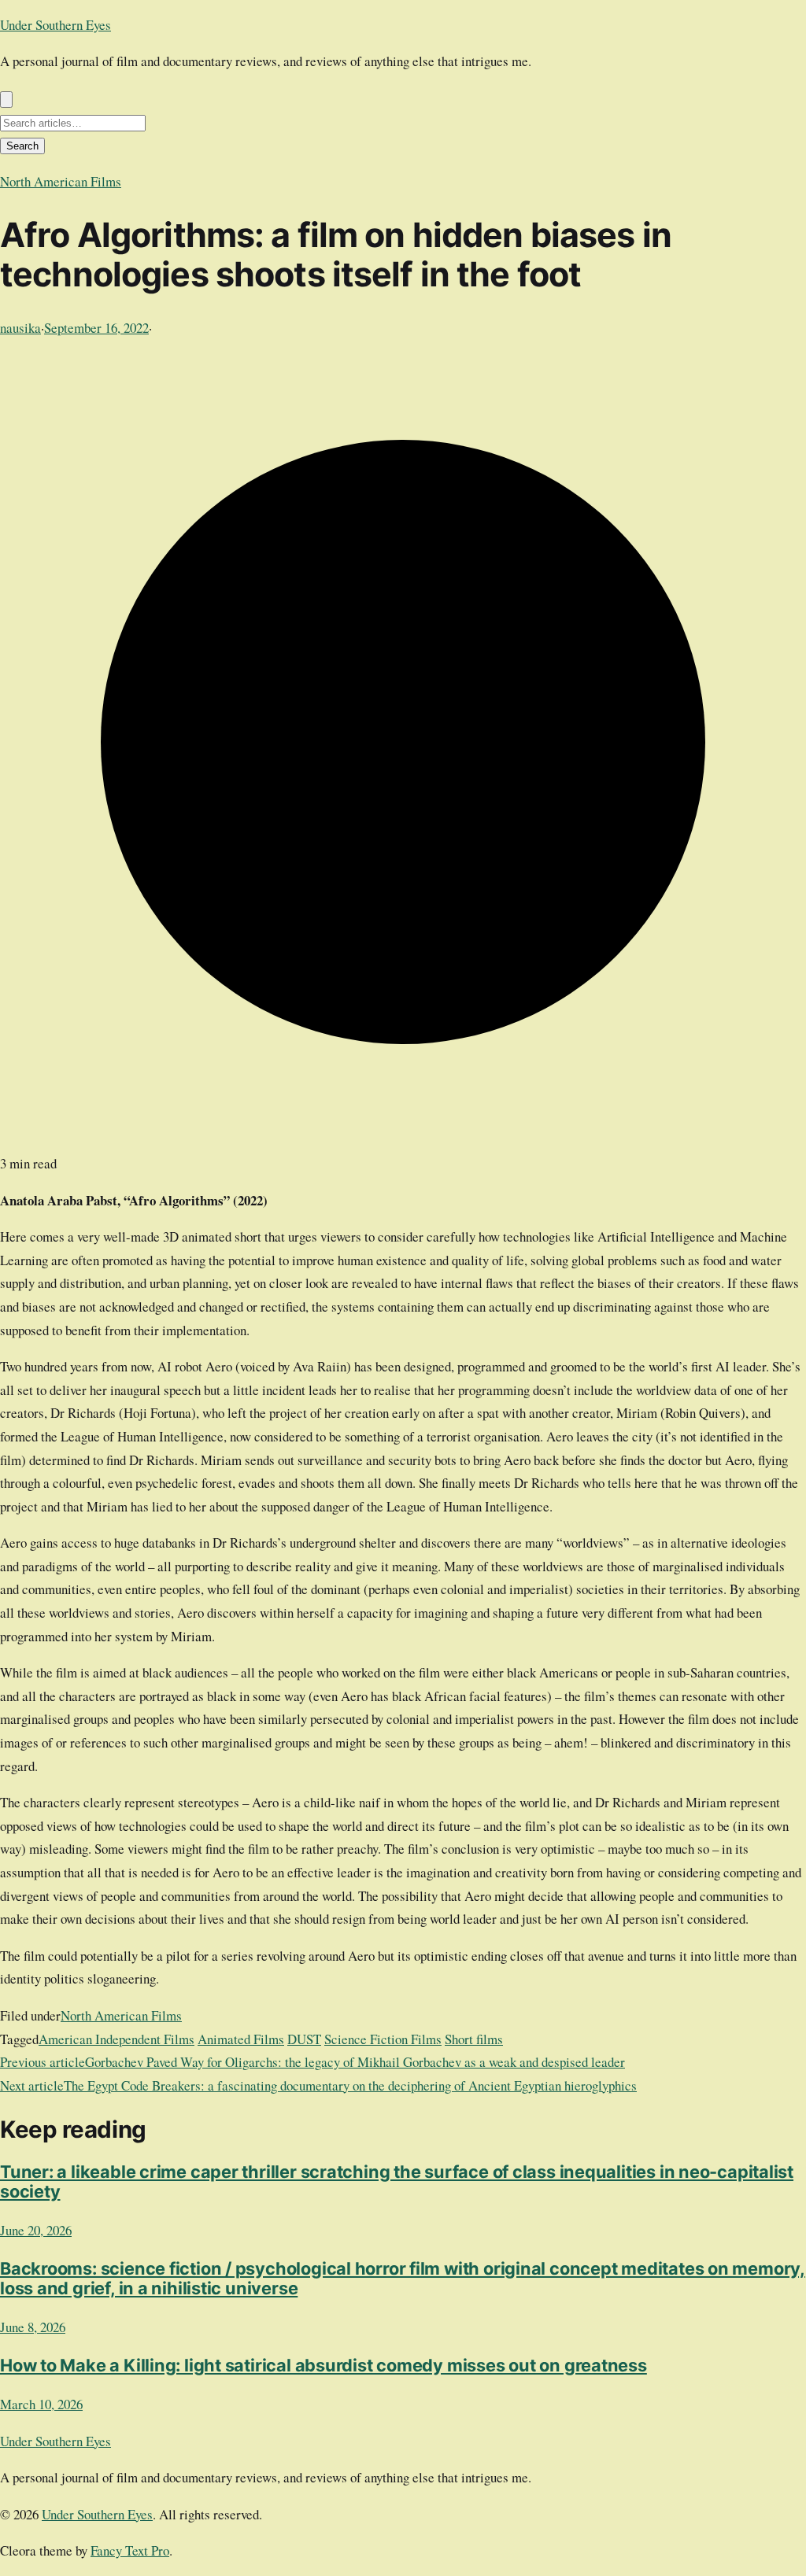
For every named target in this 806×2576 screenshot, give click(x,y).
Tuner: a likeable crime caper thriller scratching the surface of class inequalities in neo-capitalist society (397, 2181)
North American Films (61, 181)
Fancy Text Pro (130, 2550)
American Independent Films (116, 2039)
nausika (20, 328)
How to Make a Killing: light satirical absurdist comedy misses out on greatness (324, 2365)
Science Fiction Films (383, 2039)
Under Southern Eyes (55, 25)
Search (22, 146)
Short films (474, 2039)
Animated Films (241, 2039)
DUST (304, 2039)
